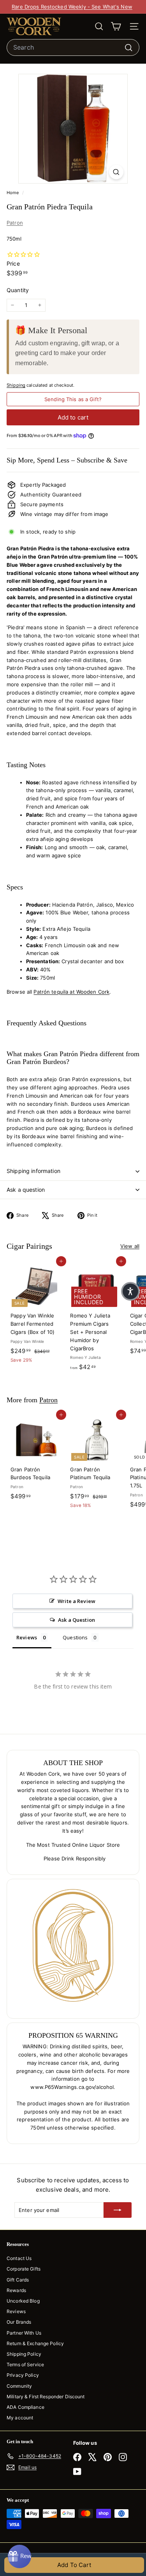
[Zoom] (116, 172)
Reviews (16, 2311)
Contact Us (19, 2258)
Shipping (16, 385)
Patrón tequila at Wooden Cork (71, 992)
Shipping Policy (24, 2354)
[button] (130, 1291)
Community (19, 2386)
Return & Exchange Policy (35, 2343)
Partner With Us (24, 2333)
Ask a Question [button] (77, 1620)
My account (20, 2418)
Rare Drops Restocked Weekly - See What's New (72, 7)
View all (130, 1246)
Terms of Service (25, 2364)
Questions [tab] (75, 1637)
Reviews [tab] (27, 1637)
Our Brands (19, 2322)
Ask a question (26, 1190)
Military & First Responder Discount (46, 2397)
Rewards (16, 2290)
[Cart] (116, 26)
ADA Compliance (26, 2407)
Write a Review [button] (77, 1601)
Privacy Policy (23, 2375)
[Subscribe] (118, 2210)
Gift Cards (18, 2280)
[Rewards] (19, 2556)
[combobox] (73, 48)
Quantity (18, 290)
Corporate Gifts (24, 2269)
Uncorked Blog (23, 2301)
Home (13, 193)
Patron (15, 223)
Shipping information (33, 1171)
